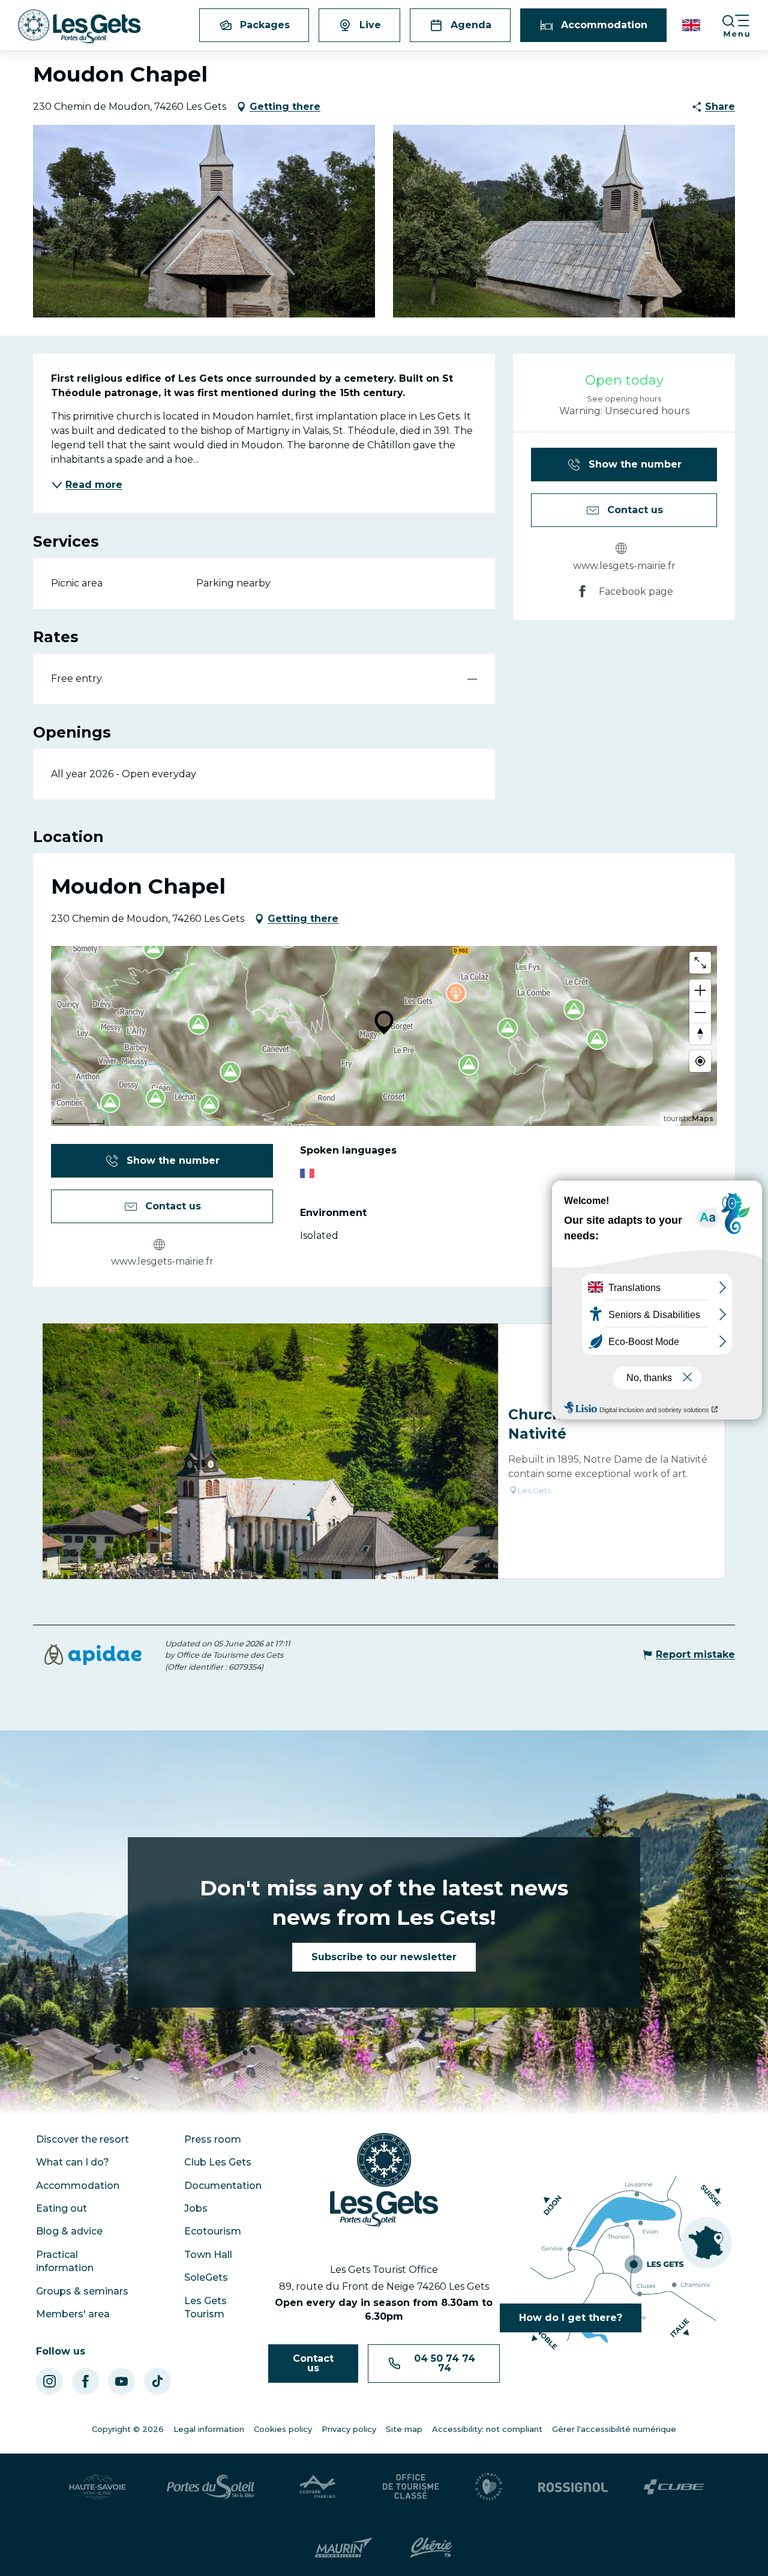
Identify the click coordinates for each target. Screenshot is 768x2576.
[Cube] (674, 2487)
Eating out (61, 2208)
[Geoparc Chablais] (319, 2487)
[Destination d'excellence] (489, 2487)
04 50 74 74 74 (445, 2363)
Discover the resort (82, 2139)
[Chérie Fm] (431, 2548)
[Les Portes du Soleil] (211, 2487)
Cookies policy (283, 2429)
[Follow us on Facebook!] (85, 2381)
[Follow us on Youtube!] (121, 2381)
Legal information (209, 2429)
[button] (692, 25)
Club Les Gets (218, 2162)
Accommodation (78, 2186)
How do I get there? (571, 2318)
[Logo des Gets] (384, 2180)
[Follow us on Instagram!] (49, 2381)
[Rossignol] (573, 2487)
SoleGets (206, 2277)
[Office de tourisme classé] (411, 2487)
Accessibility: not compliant (487, 2429)
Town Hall (208, 2255)
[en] (692, 25)
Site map (404, 2429)
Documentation (223, 2186)
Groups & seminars (82, 2291)
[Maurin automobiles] (343, 2548)
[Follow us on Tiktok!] (157, 2381)
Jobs (196, 2208)
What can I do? (73, 2162)
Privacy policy (349, 2429)
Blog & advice (69, 2231)
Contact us (313, 2363)
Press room (213, 2139)
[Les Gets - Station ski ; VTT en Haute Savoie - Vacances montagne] (79, 27)
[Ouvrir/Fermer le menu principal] (745, 26)
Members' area (73, 2314)
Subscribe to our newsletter (384, 1957)
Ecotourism (213, 2231)
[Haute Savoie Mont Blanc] (97, 2487)
